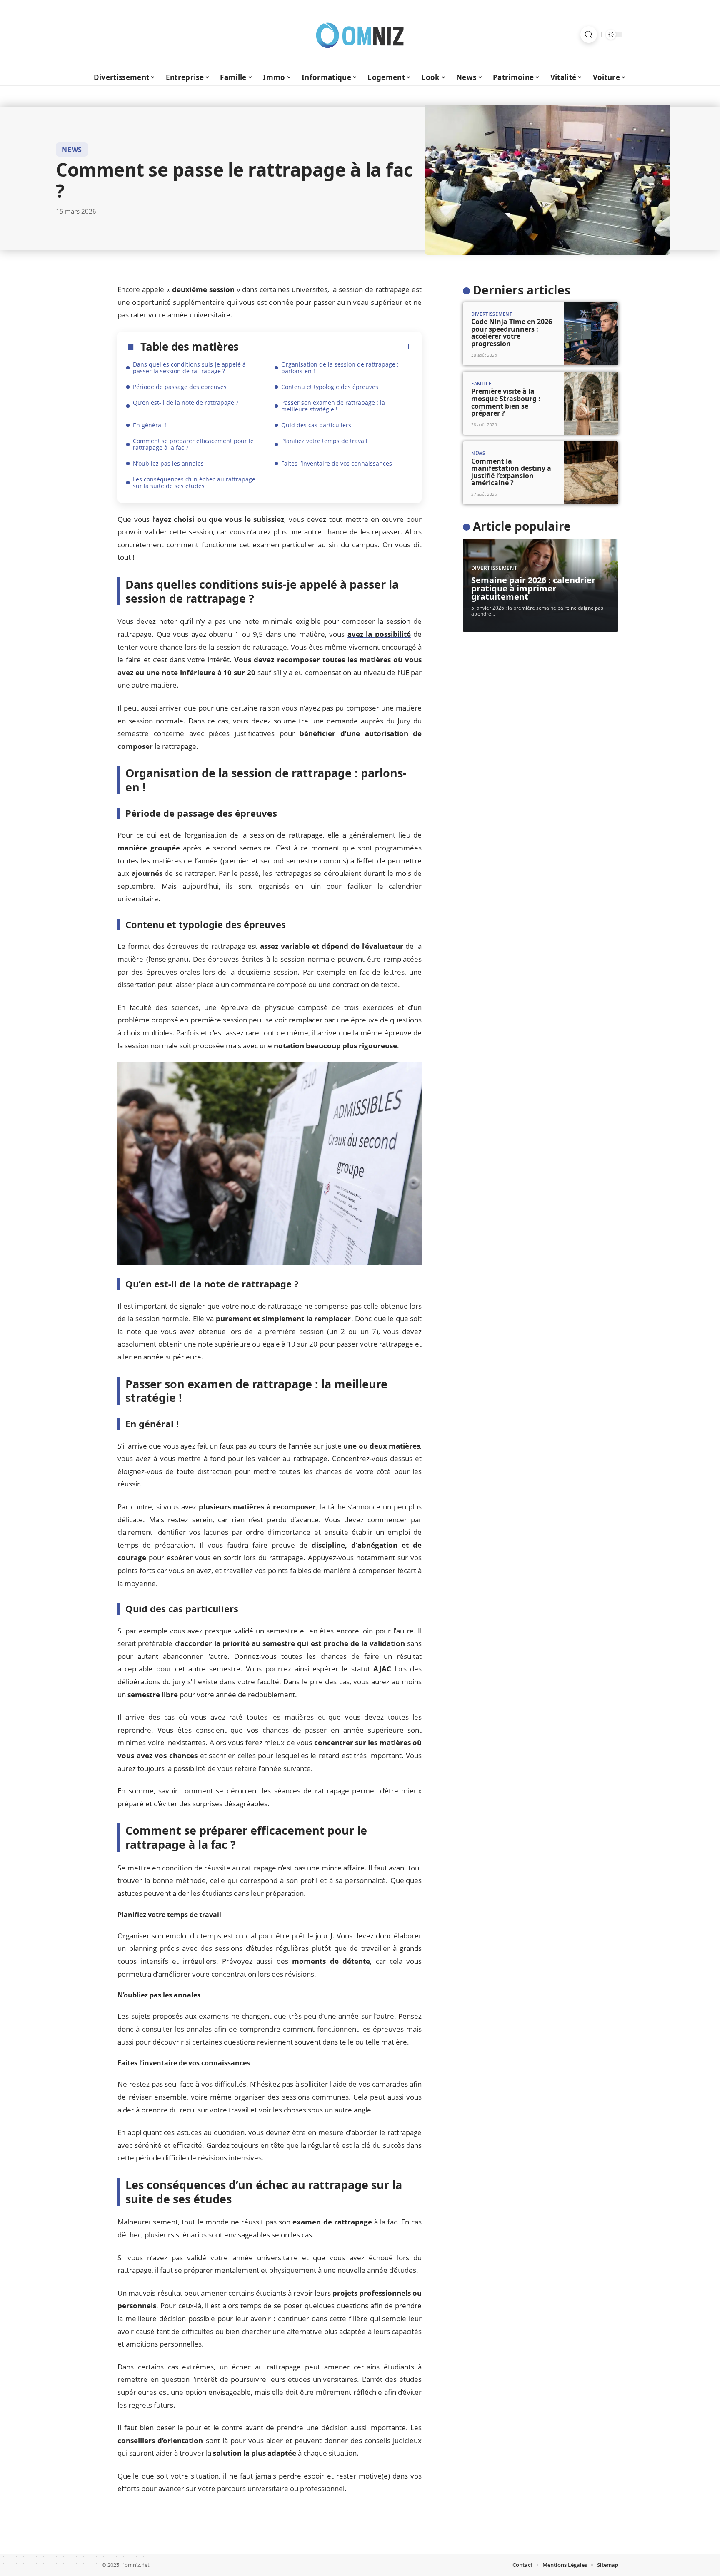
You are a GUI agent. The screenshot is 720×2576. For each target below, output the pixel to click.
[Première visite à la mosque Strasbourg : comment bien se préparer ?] (591, 403)
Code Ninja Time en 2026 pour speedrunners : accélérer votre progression (512, 333)
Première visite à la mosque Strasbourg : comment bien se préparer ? (506, 402)
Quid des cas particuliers (316, 425)
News (72, 150)
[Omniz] (360, 35)
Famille (481, 383)
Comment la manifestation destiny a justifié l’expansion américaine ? (511, 472)
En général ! (150, 425)
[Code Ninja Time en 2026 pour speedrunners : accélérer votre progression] (591, 334)
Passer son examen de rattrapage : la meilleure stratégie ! (333, 406)
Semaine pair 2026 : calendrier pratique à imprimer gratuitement (533, 588)
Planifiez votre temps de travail (324, 441)
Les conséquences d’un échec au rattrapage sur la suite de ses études (194, 483)
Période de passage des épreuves (180, 387)
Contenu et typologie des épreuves (330, 387)
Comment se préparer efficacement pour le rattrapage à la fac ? (193, 444)
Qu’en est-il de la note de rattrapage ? (186, 403)
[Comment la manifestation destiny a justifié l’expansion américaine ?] (591, 473)
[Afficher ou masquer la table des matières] (325, 347)
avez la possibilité (379, 634)
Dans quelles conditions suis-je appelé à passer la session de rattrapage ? (189, 368)
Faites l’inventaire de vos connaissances (337, 463)
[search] (589, 35)
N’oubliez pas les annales (168, 463)
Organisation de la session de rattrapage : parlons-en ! (340, 368)
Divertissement (492, 314)
